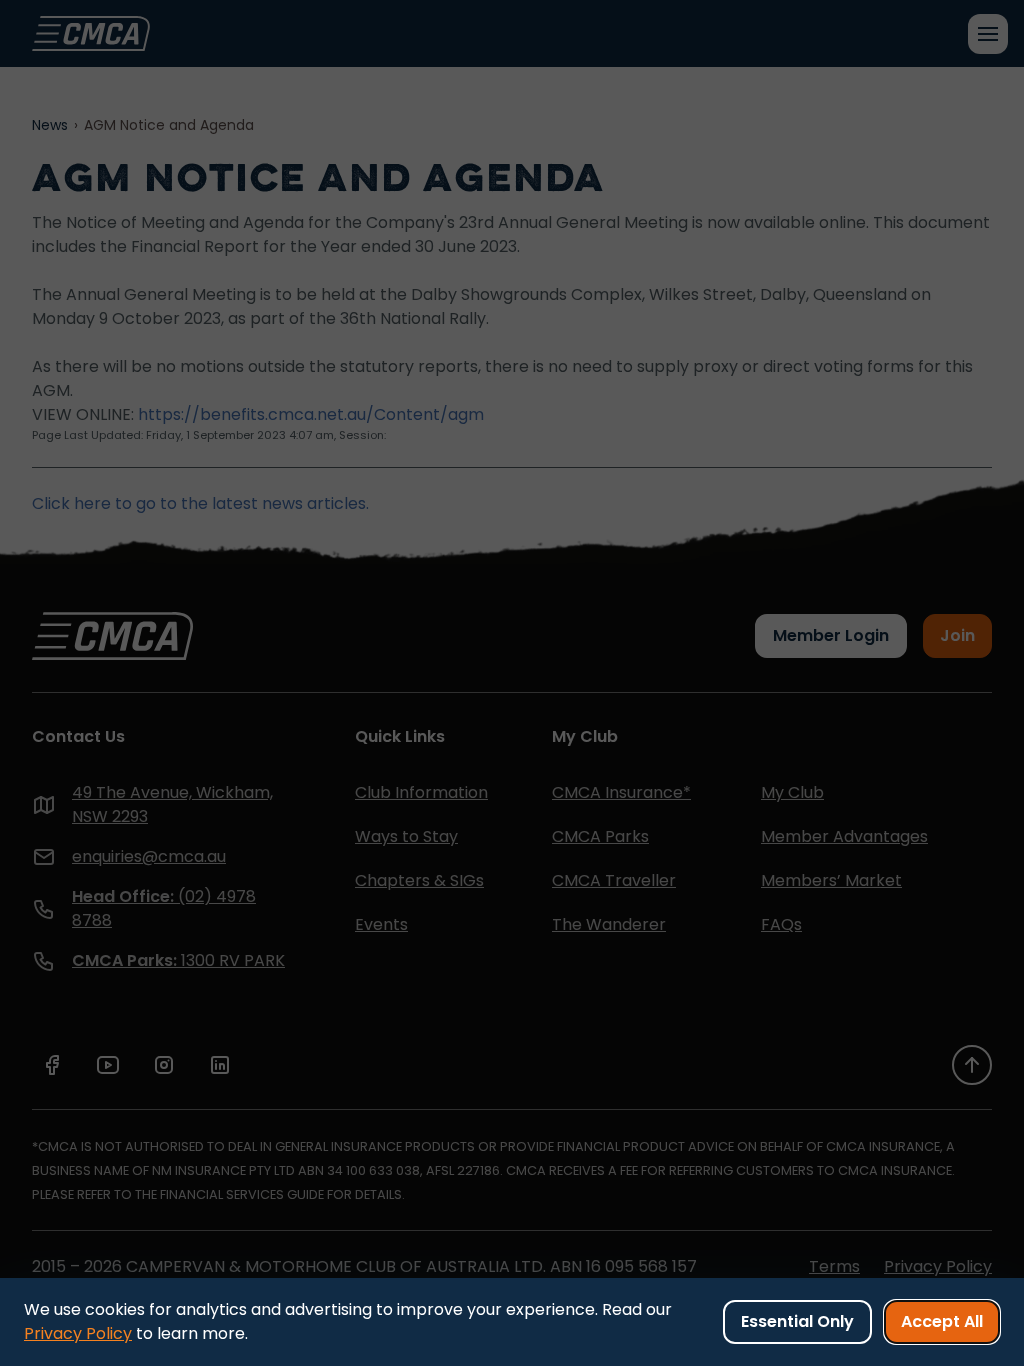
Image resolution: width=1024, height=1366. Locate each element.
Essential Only (797, 1321)
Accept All (942, 1321)
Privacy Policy (78, 1333)
